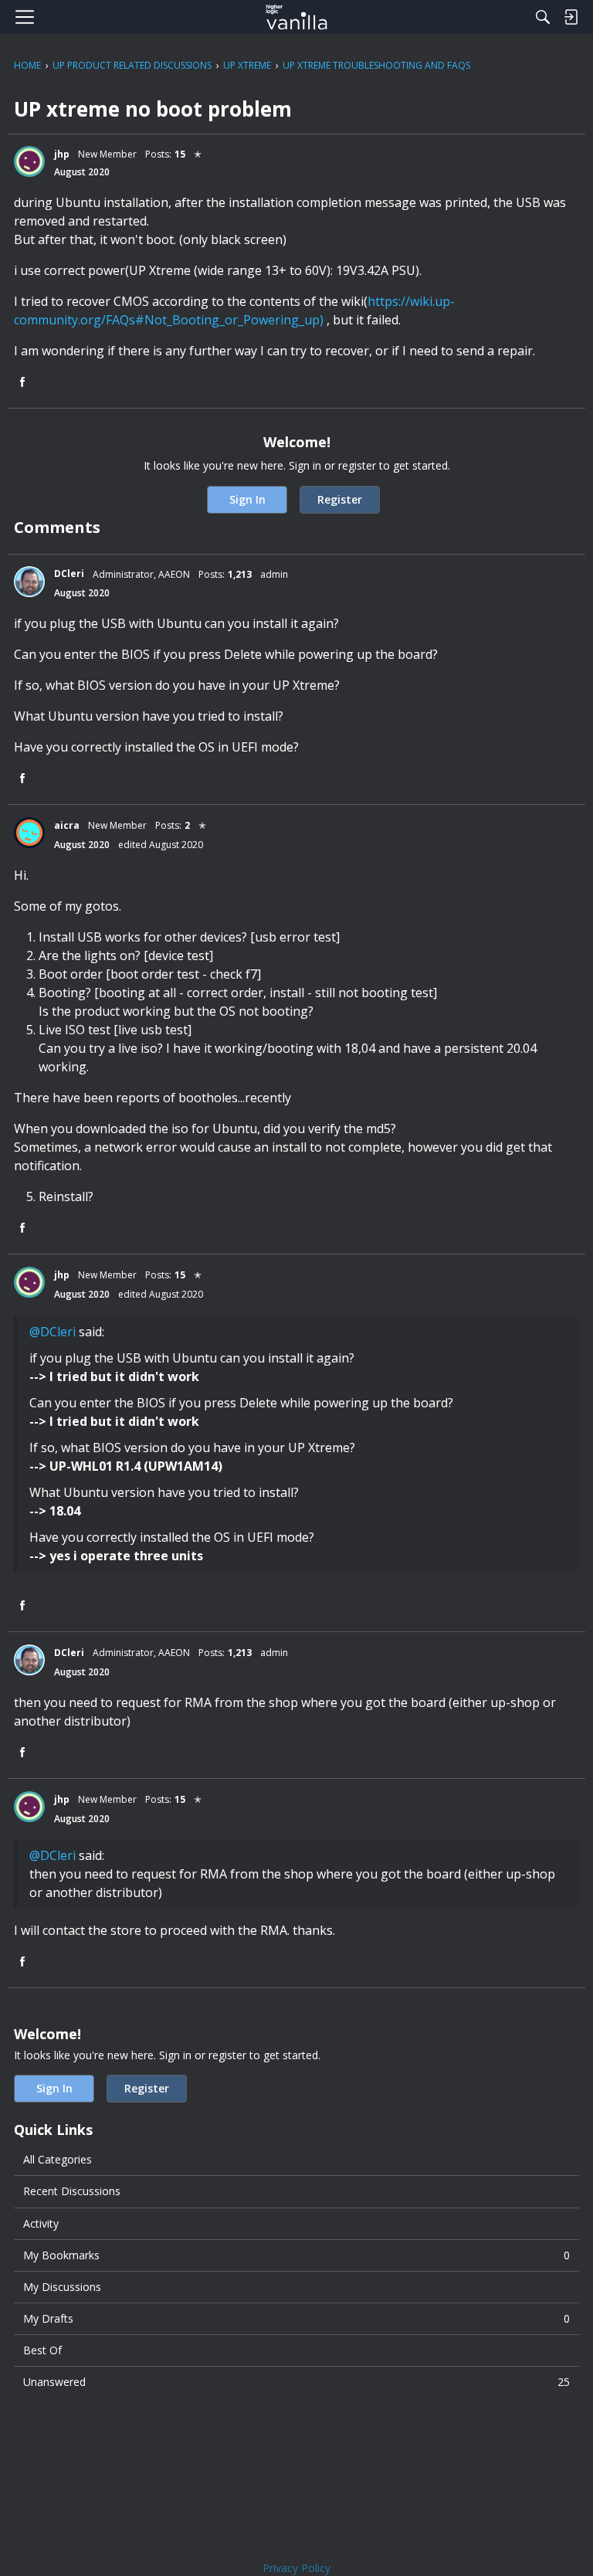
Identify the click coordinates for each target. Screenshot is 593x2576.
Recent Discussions (72, 2191)
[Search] (543, 17)
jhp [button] (62, 154)
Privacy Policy (296, 2568)
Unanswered (296, 2382)
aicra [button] (67, 825)
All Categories (58, 2159)
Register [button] (340, 499)
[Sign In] (571, 17)
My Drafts (296, 2318)
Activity (41, 2223)
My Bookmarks (296, 2255)
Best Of (42, 2350)
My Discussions (62, 2287)
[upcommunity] (297, 17)
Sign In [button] (247, 499)
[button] (29, 161)
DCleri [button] (69, 574)
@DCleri (53, 1332)
